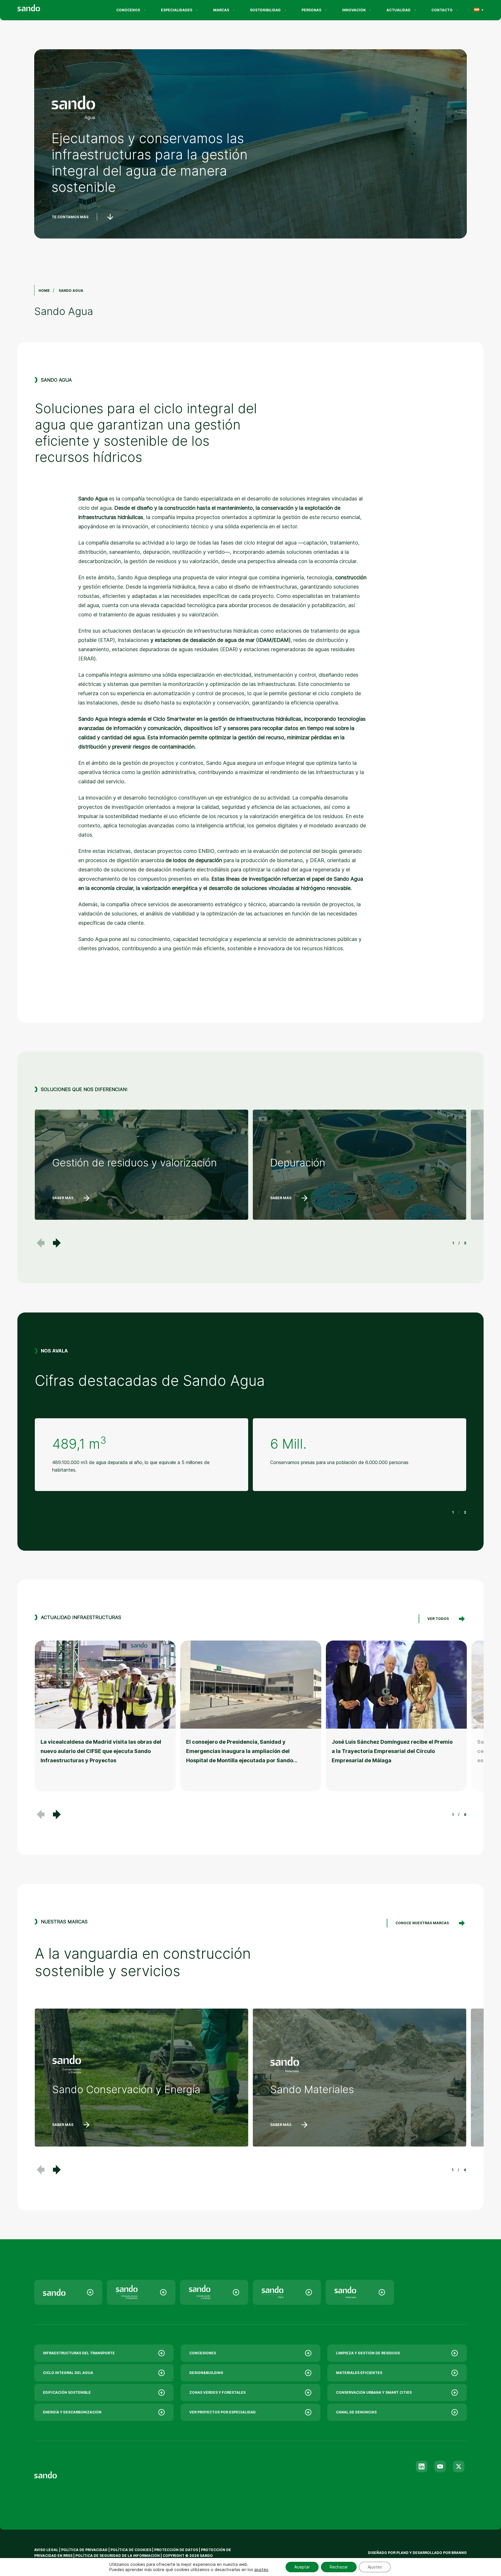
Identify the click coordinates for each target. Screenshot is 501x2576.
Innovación (354, 10)
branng (459, 2553)
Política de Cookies (131, 2550)
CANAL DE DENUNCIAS (356, 2412)
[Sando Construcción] (141, 2292)
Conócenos (128, 10)
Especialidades (177, 10)
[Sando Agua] (287, 2292)
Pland (402, 2553)
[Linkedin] (422, 2466)
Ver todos (438, 1619)
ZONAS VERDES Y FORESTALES (217, 2392)
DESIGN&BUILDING (206, 2373)
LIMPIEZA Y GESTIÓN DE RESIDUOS (368, 2353)
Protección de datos (176, 2550)
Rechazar (339, 2567)
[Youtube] (440, 2466)
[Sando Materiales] (360, 2292)
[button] (57, 1243)
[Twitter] (459, 2466)
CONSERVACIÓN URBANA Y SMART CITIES (374, 2392)
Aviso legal (46, 2550)
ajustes (261, 2569)
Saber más (63, 1198)
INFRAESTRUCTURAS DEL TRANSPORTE (79, 2353)
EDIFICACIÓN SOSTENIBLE (67, 2392)
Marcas (221, 10)
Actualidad (399, 10)
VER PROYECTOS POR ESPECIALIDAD (223, 2412)
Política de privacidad (85, 2550)
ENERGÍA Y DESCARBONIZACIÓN (72, 2412)
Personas (311, 10)
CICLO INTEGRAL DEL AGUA (68, 2373)
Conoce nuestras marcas (422, 1923)
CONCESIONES (203, 2353)
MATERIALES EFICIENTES (359, 2373)
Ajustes (375, 2567)
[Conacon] (214, 2292)
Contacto (442, 10)
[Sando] (39, 9)
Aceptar (302, 2567)
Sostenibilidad (265, 10)
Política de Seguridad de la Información (118, 2556)
